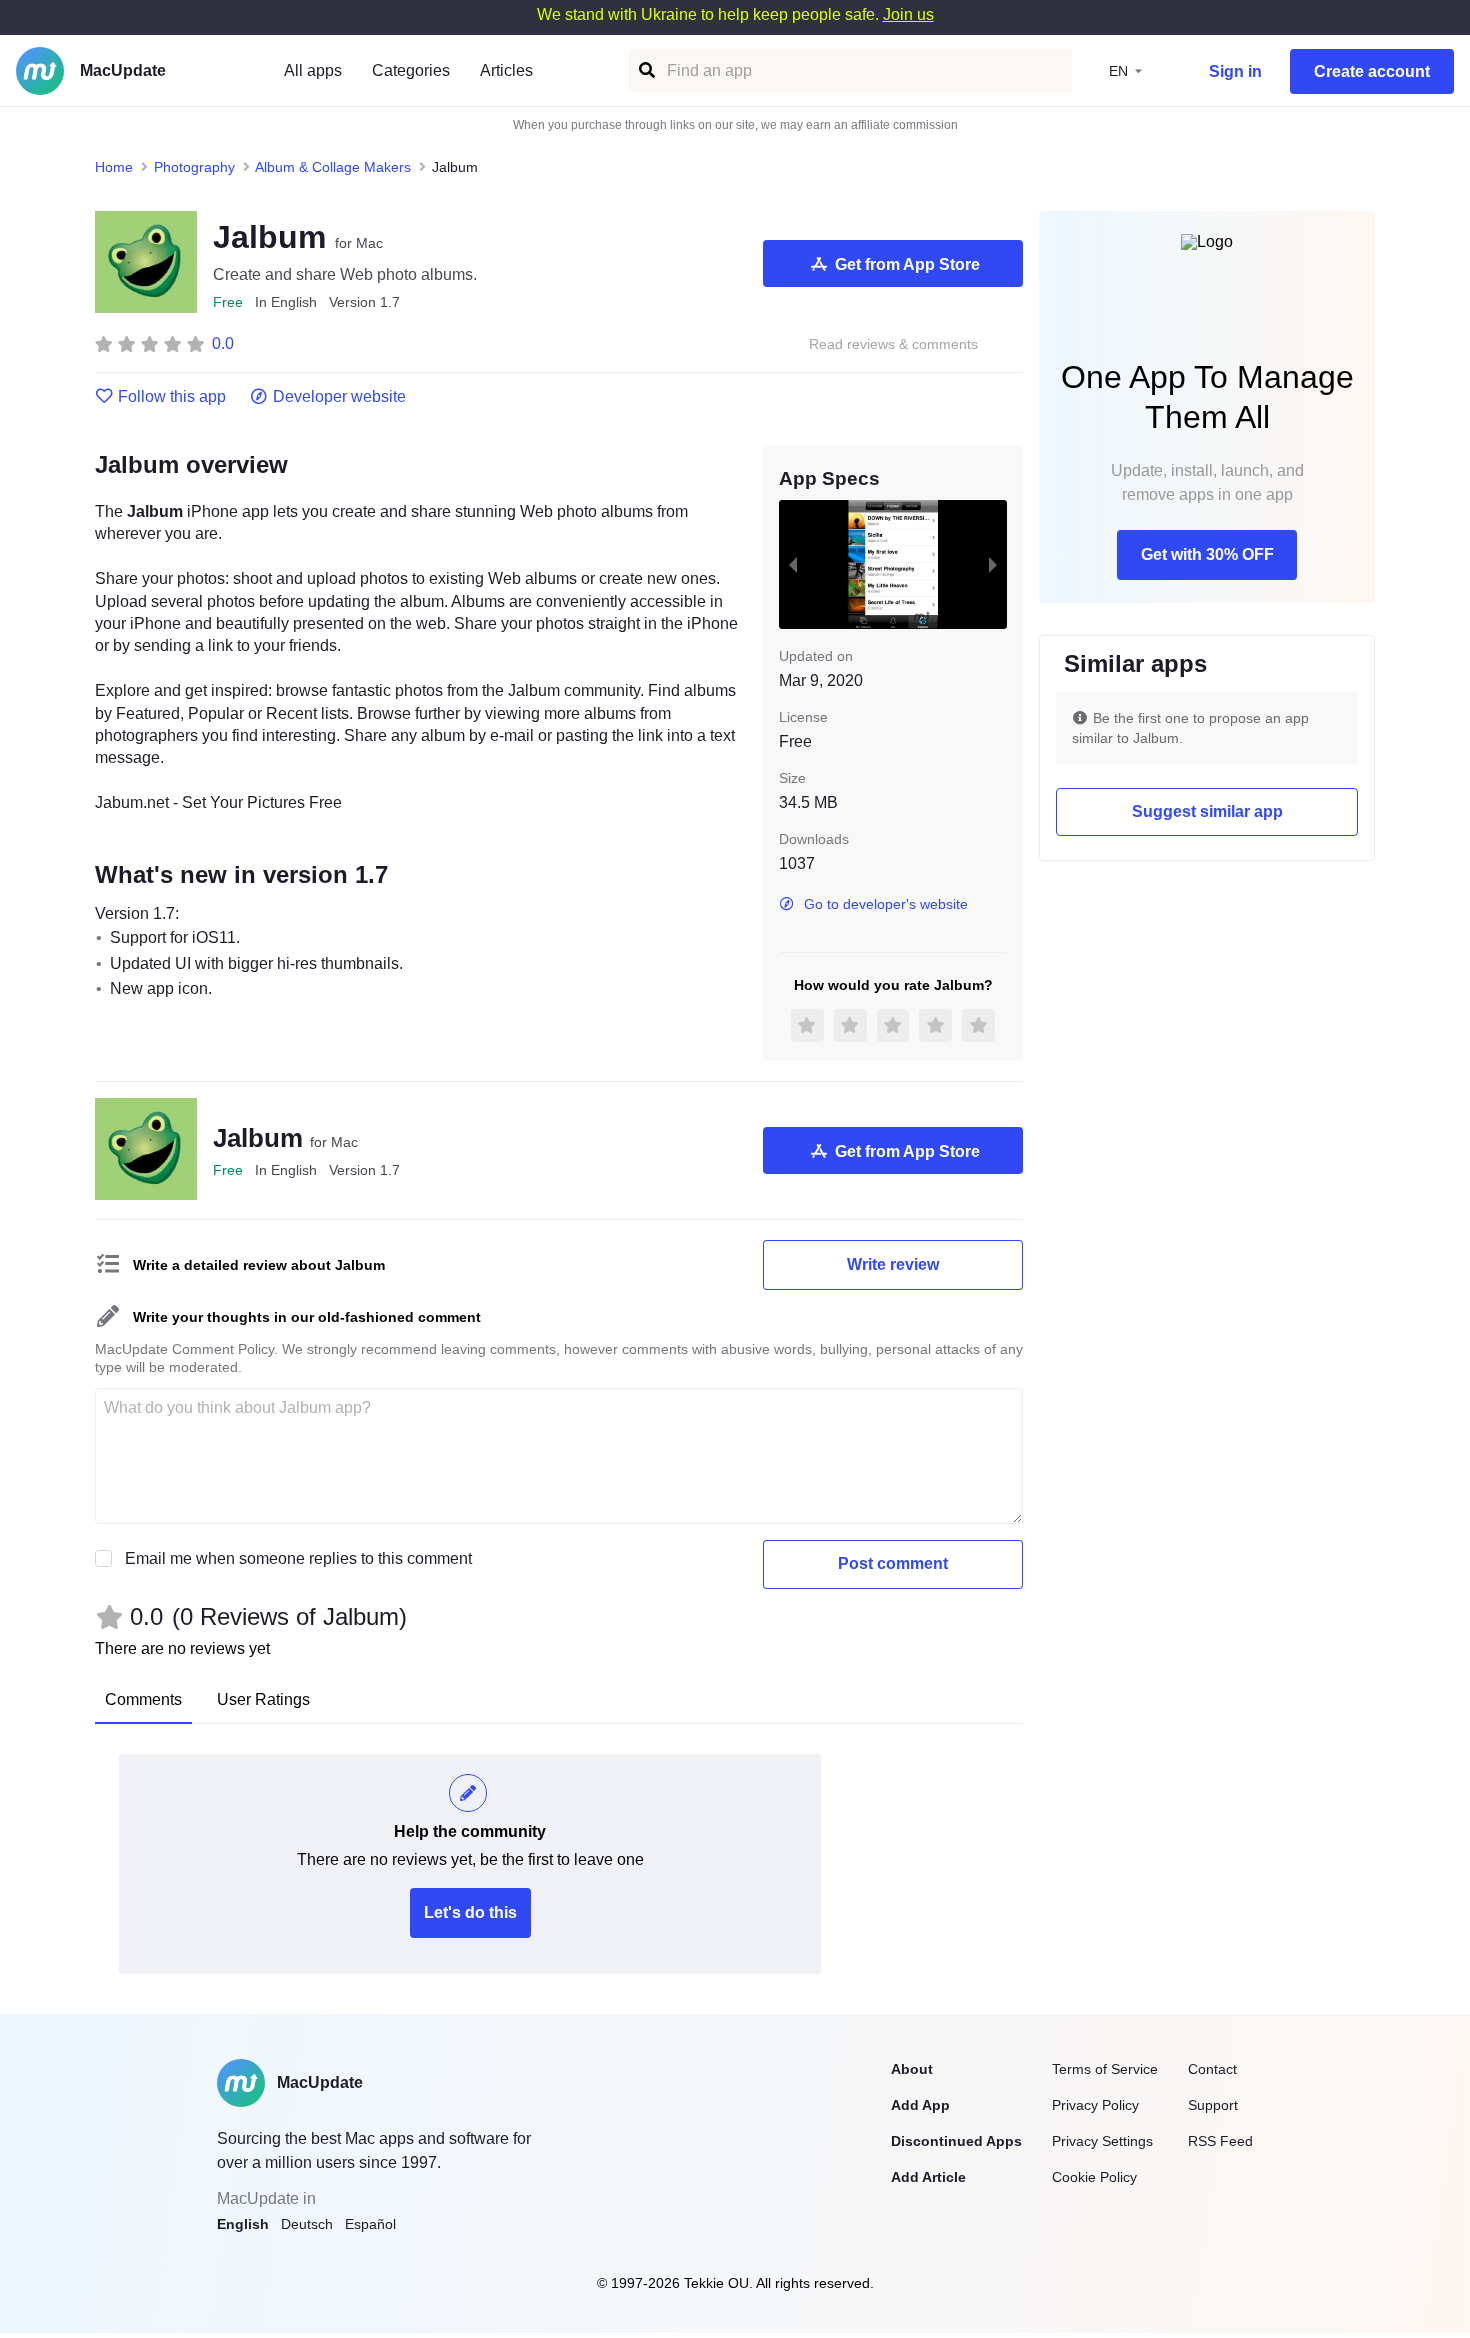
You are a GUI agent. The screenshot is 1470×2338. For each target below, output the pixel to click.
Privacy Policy (1095, 2105)
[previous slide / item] (793, 564)
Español (370, 2224)
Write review (893, 1264)
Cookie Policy (1094, 2177)
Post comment (893, 1563)
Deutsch (307, 2224)
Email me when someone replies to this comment (298, 1558)
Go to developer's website (886, 904)
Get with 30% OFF (1207, 554)
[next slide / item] (993, 564)
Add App (920, 2105)
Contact (1212, 2069)
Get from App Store (907, 264)
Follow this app (172, 397)
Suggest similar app (1207, 811)
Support (1213, 2105)
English (243, 2224)
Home (114, 167)
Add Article (928, 2177)
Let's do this (470, 1912)
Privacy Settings (1102, 2141)
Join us (908, 14)
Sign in (1235, 71)
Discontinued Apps (956, 2141)
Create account (1372, 71)
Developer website (339, 397)
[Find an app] (645, 70)
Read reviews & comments (893, 344)
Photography (194, 167)
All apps (313, 70)
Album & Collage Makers (333, 167)
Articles (506, 70)
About (912, 2069)
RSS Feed (1220, 2141)
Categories (411, 70)
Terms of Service (1105, 2069)
